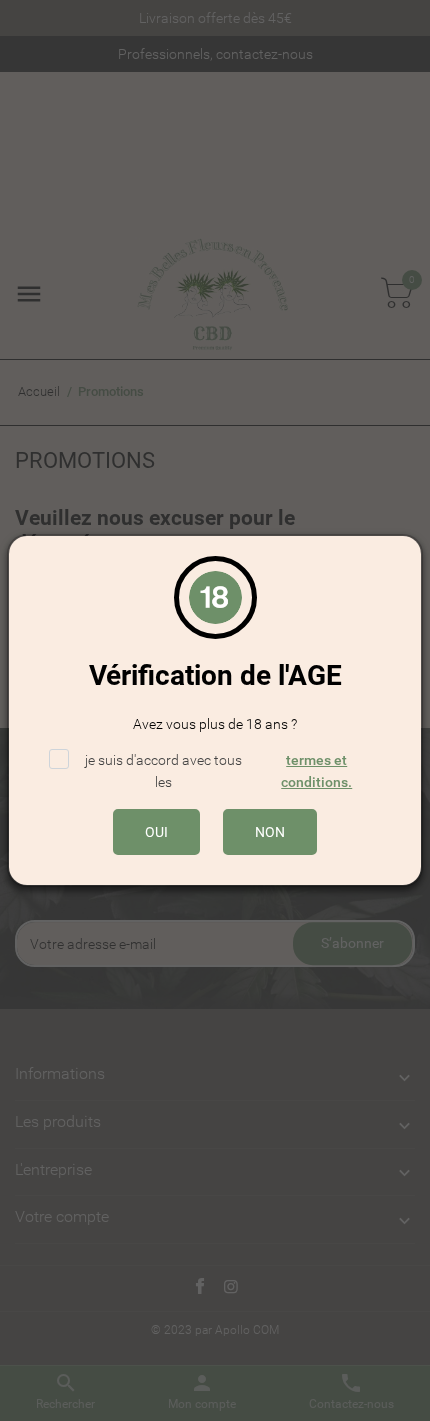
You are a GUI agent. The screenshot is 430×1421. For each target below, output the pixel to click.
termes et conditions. (316, 771)
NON (270, 832)
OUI (156, 832)
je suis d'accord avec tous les (201, 770)
